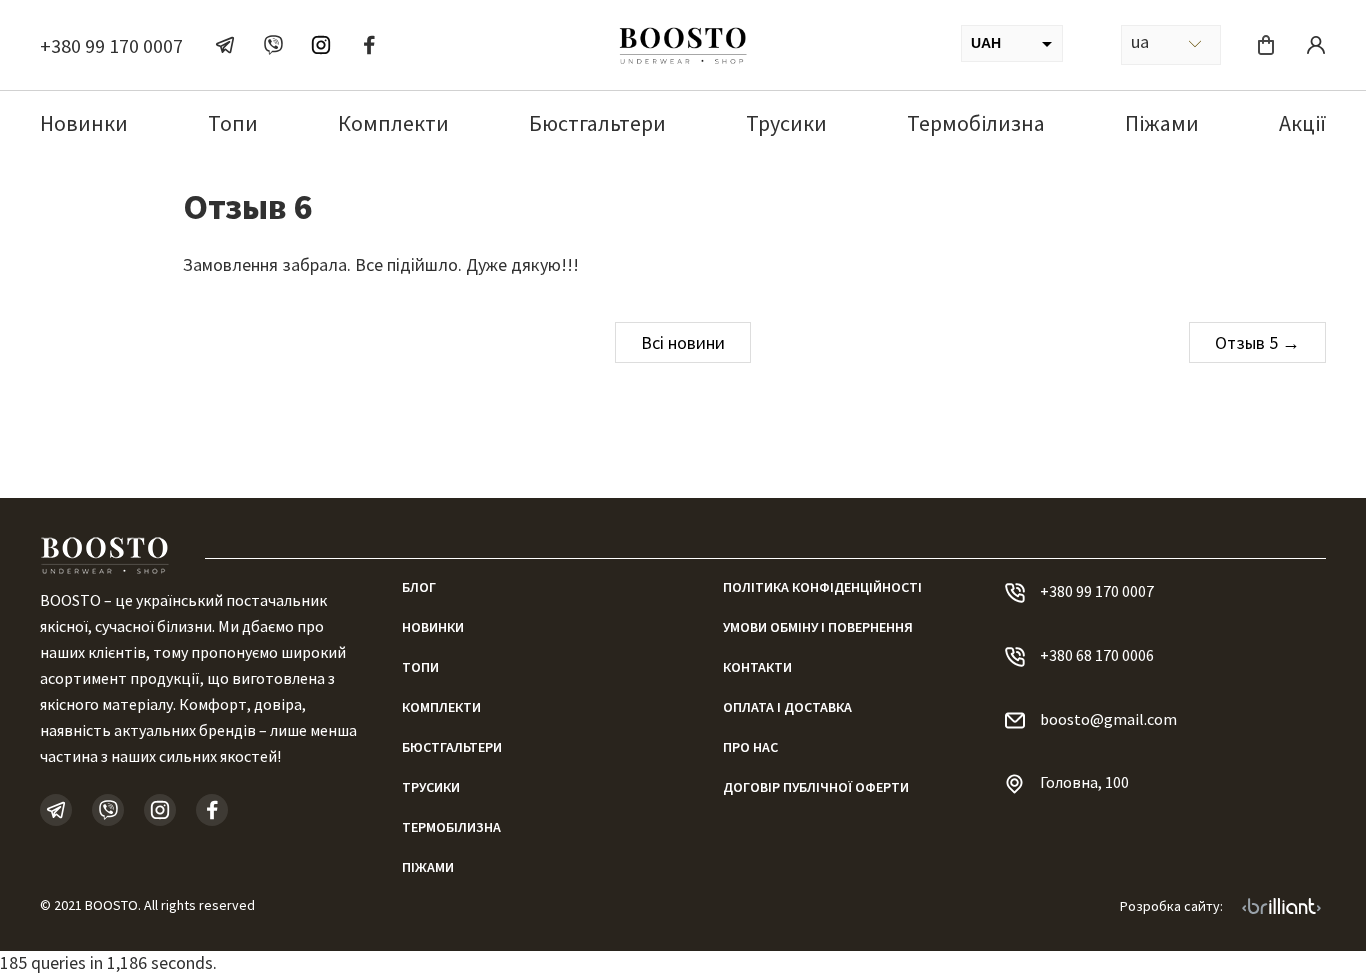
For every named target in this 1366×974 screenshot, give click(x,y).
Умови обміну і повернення (818, 627)
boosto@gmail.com (1108, 719)
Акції (1302, 123)
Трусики (786, 123)
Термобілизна (976, 123)
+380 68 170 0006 (1097, 655)
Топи (233, 123)
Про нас (750, 747)
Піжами (1162, 123)
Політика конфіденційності (822, 587)
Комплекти (393, 123)
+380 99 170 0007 (111, 45)
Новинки (84, 123)
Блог (419, 587)
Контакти (757, 667)
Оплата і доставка (787, 707)
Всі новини (683, 342)
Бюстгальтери (597, 123)
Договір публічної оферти (816, 787)
